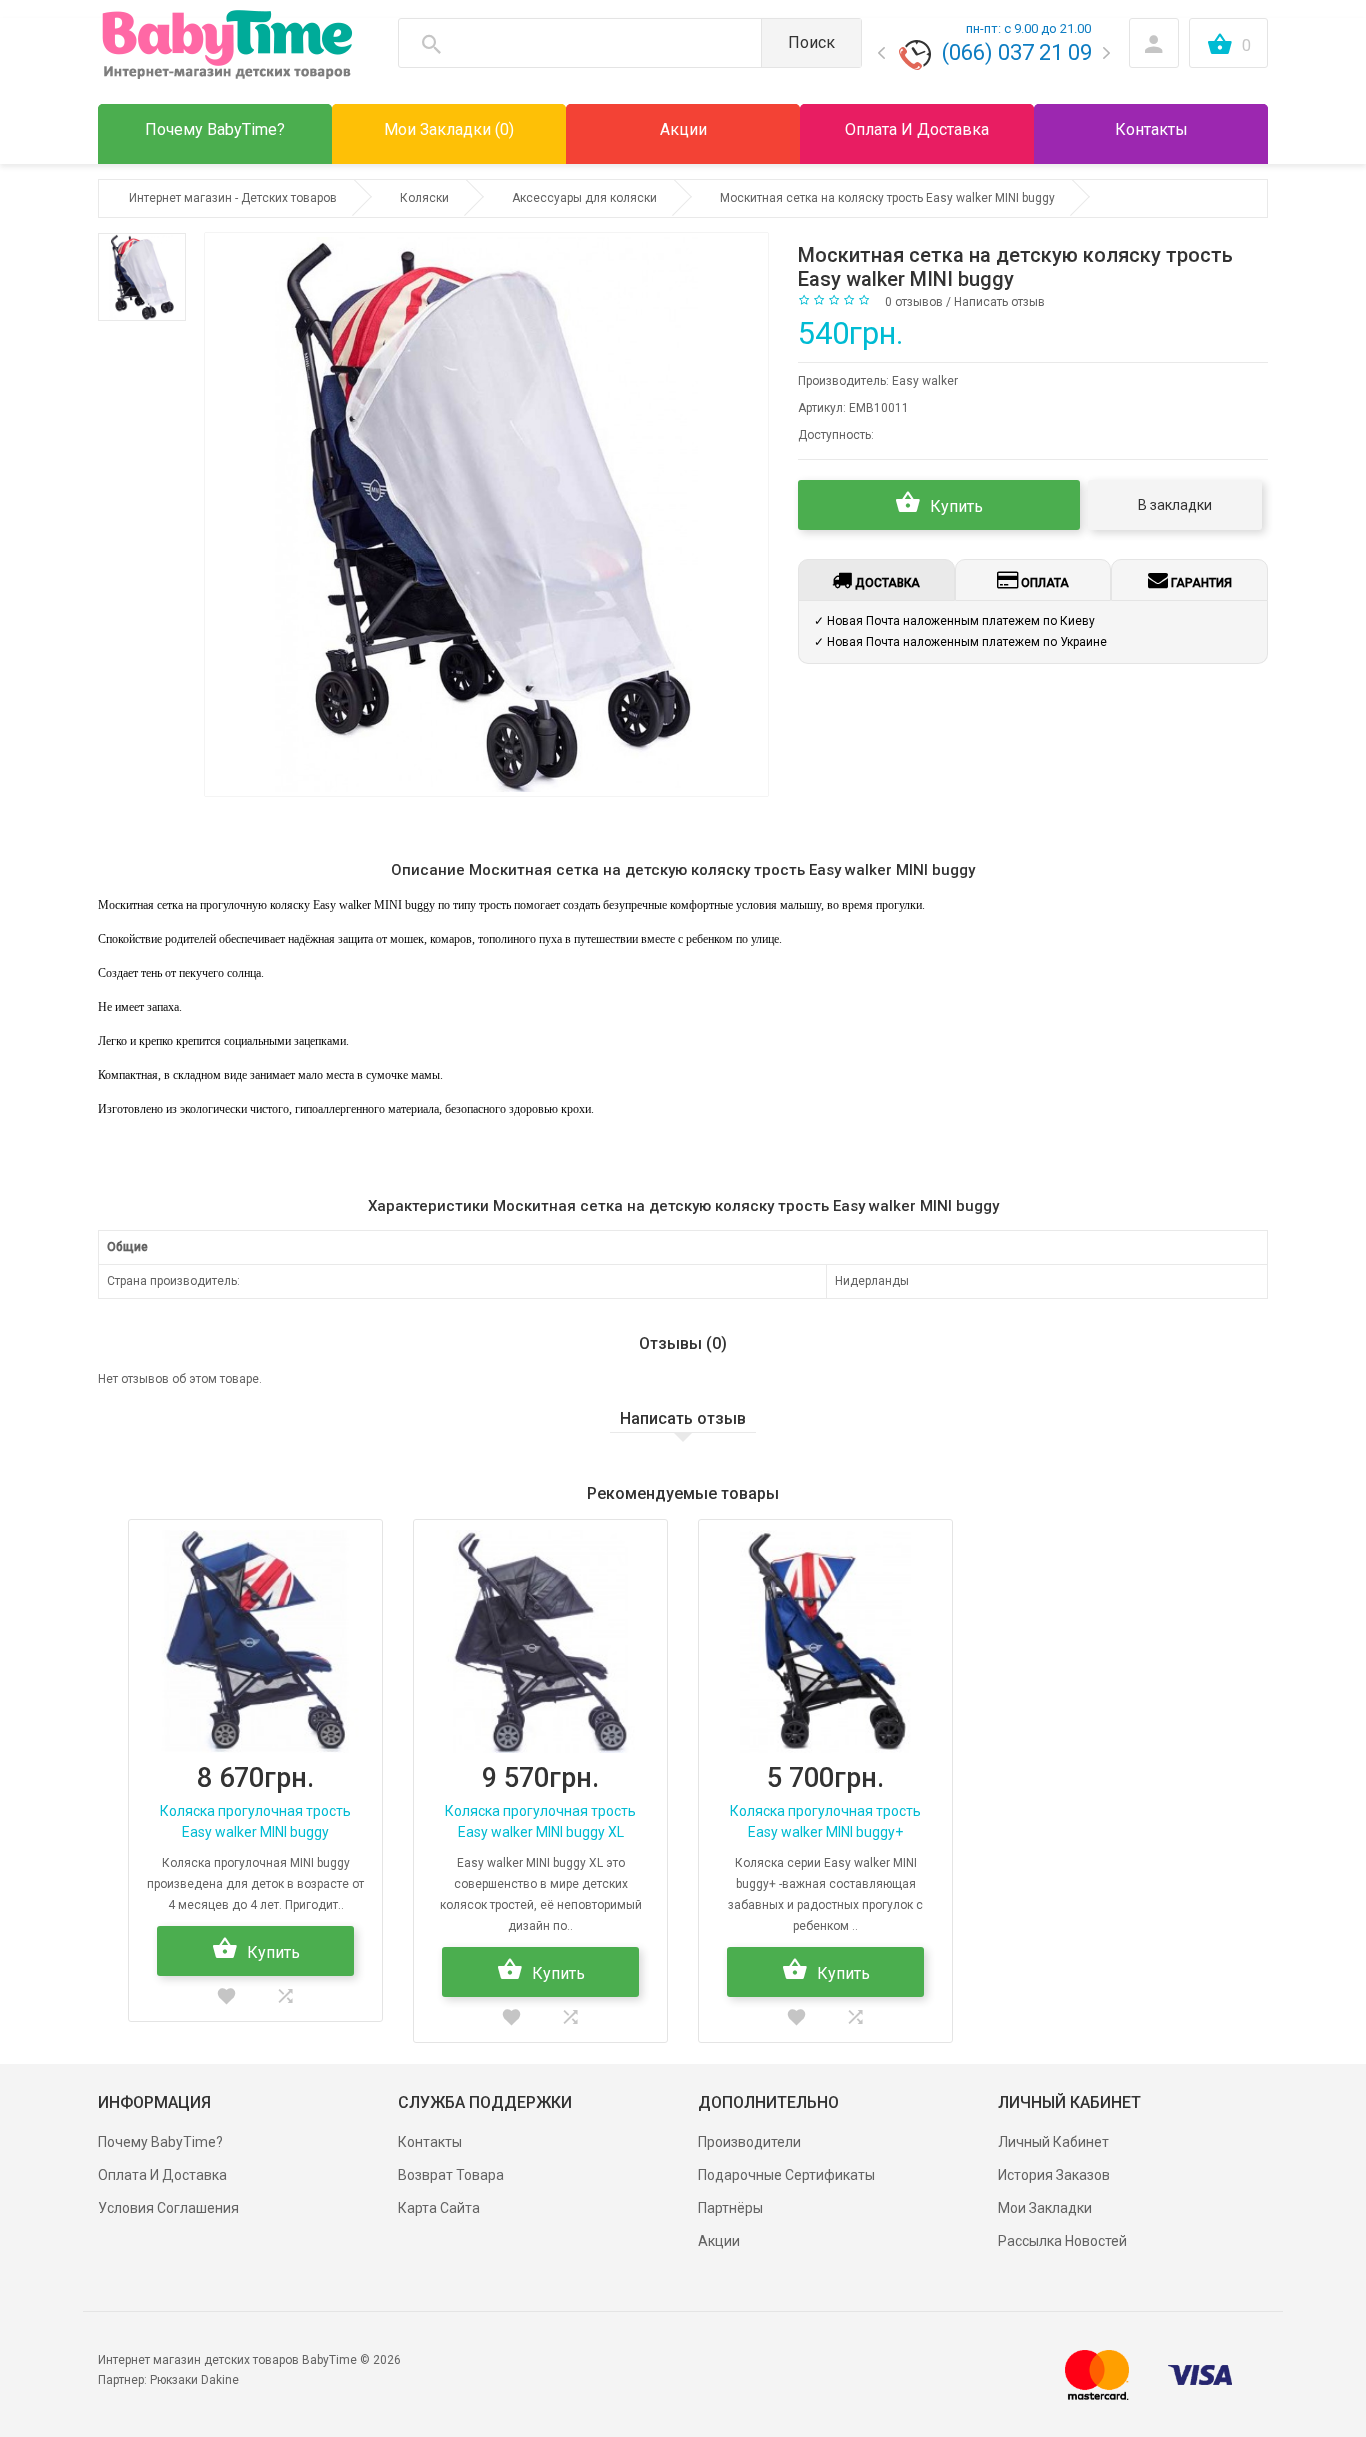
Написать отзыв (999, 302)
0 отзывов (914, 302)
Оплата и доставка (162, 2175)
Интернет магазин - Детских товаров (233, 198)
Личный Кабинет (1053, 2142)
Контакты (430, 2142)
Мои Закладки (1045, 2208)
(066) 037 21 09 (1017, 52)
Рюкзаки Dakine (194, 2380)
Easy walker (925, 381)
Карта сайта (439, 2208)
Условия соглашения (168, 2208)
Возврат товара (451, 2175)
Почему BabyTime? (160, 2142)
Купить (954, 506)
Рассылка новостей (1062, 2241)
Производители (749, 2142)
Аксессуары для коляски (584, 198)
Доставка (886, 583)
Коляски (424, 198)
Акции (719, 2241)
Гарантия (1200, 583)
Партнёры (730, 2208)
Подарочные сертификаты (786, 2175)
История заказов (1054, 2175)
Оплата (1043, 583)
